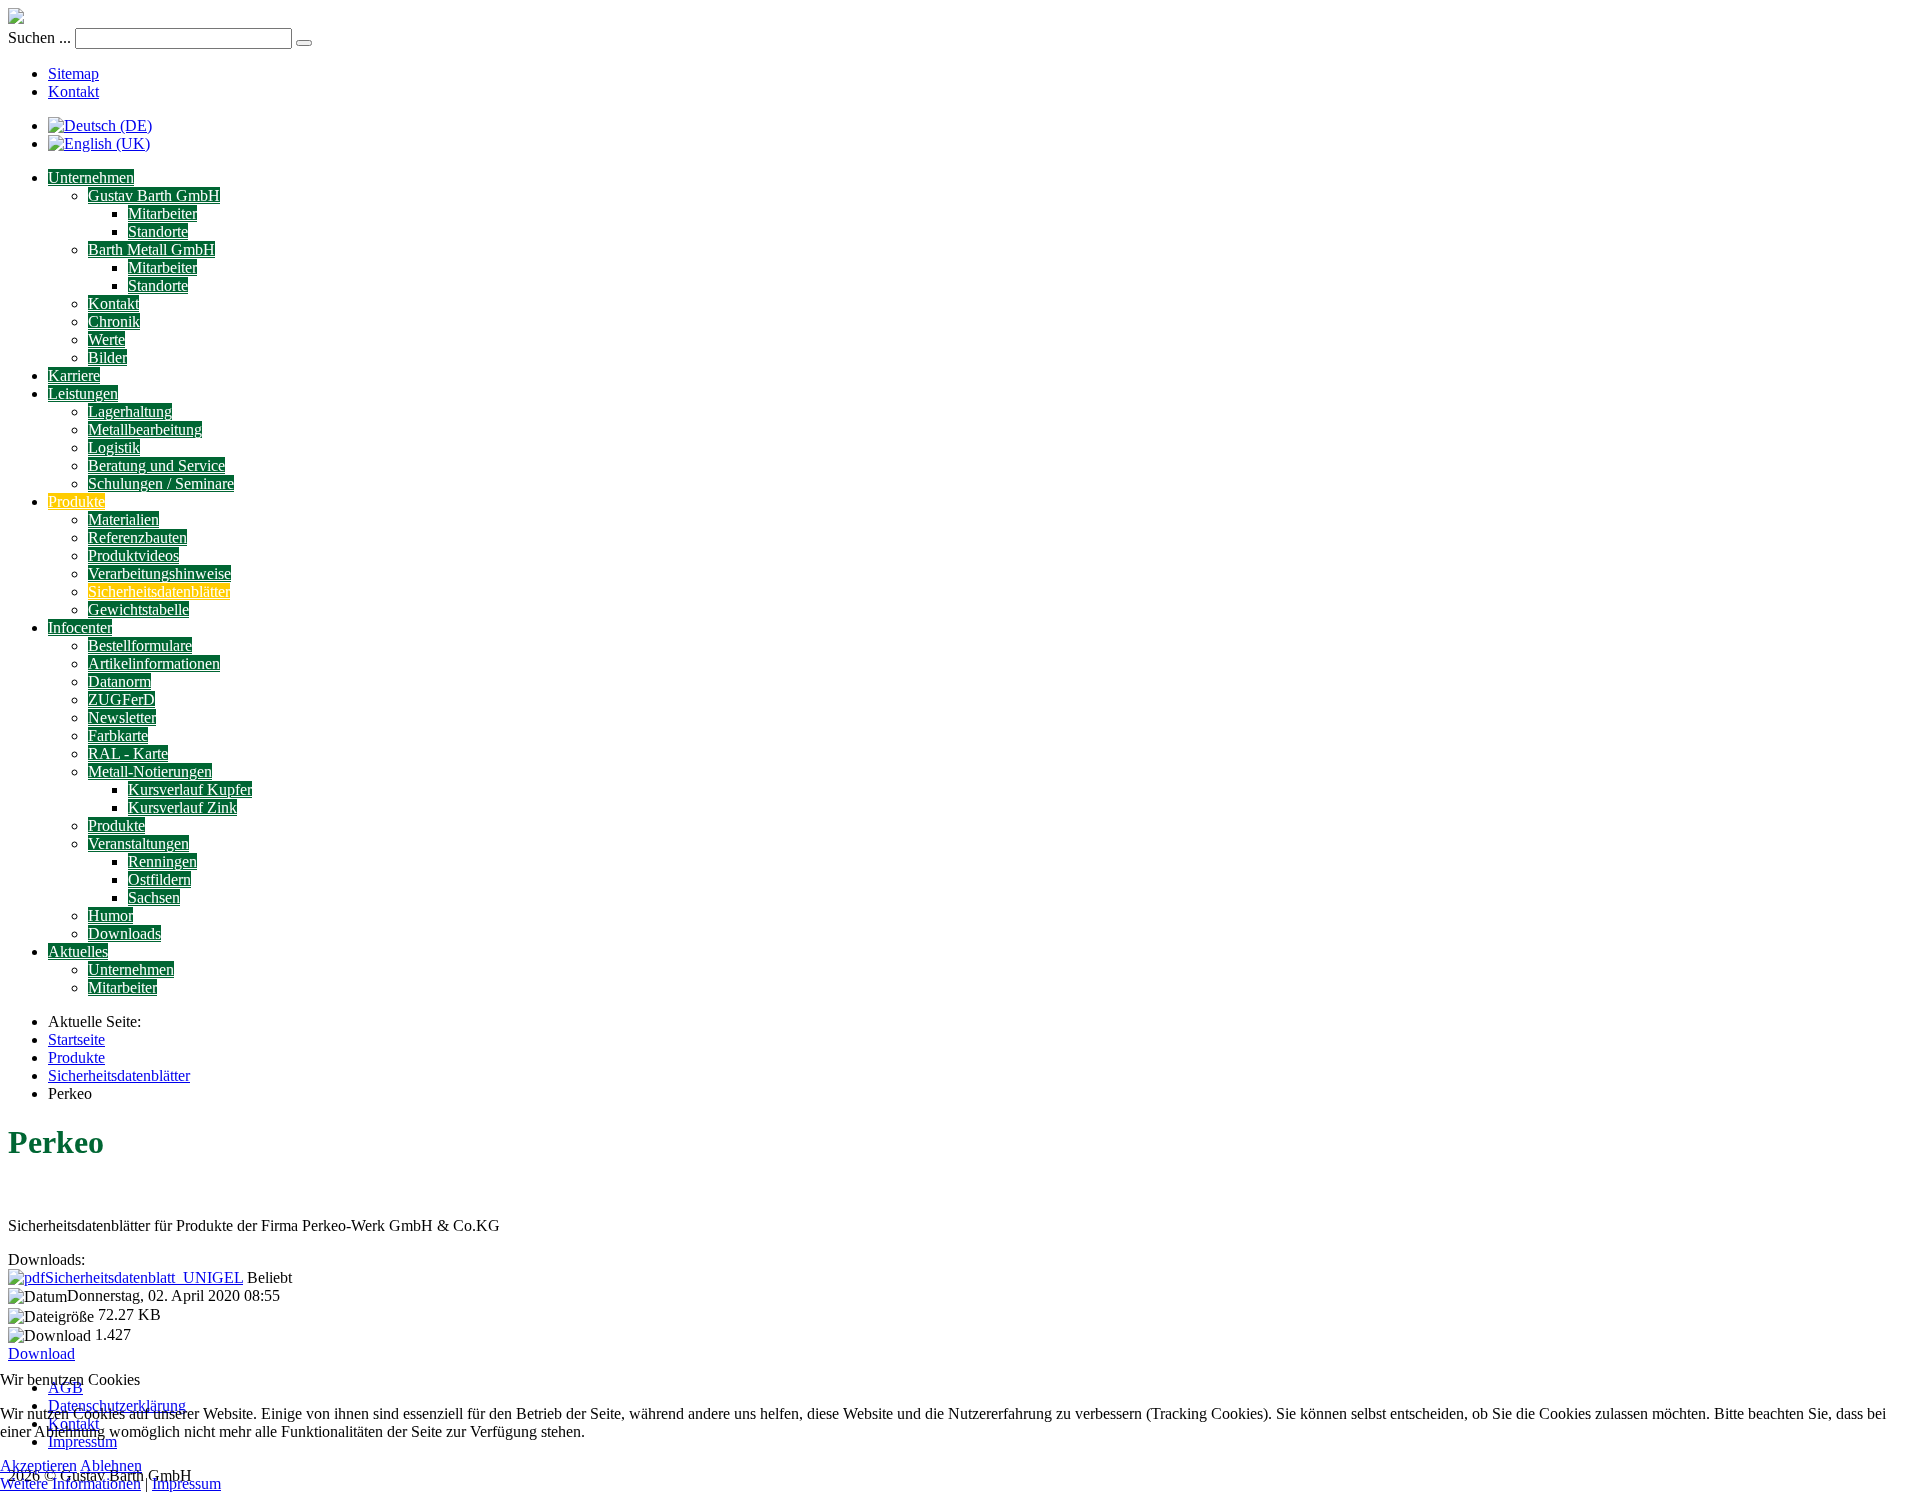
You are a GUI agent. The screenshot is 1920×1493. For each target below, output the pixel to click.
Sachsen (154, 897)
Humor (110, 915)
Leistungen (83, 393)
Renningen (162, 861)
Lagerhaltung (130, 411)
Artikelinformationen (154, 663)
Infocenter (80, 627)
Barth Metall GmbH (151, 249)
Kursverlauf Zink (182, 807)
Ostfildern (159, 879)
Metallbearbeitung (145, 429)
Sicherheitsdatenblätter (159, 591)
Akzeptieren (38, 1465)
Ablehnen (111, 1465)
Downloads (124, 933)
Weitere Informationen (70, 1483)
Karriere (74, 375)
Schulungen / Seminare (161, 483)
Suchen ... (39, 37)
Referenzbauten (137, 537)
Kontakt (73, 91)
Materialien (123, 519)
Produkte (76, 501)
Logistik (114, 447)
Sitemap (73, 73)
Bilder (107, 357)
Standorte (158, 231)
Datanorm (119, 681)
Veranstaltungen (138, 843)
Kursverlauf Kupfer (190, 789)
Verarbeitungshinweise (159, 573)
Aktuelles (78, 951)
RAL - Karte (128, 753)
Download (41, 1353)
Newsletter (122, 717)
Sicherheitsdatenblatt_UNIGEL (144, 1277)
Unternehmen (91, 177)
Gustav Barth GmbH (154, 195)
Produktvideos (133, 555)
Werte (106, 339)
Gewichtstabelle (138, 609)
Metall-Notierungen (150, 771)
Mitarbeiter (162, 213)
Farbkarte (118, 735)
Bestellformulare (140, 645)
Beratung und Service (156, 465)
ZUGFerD (121, 699)
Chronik (114, 321)
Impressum (186, 1483)
